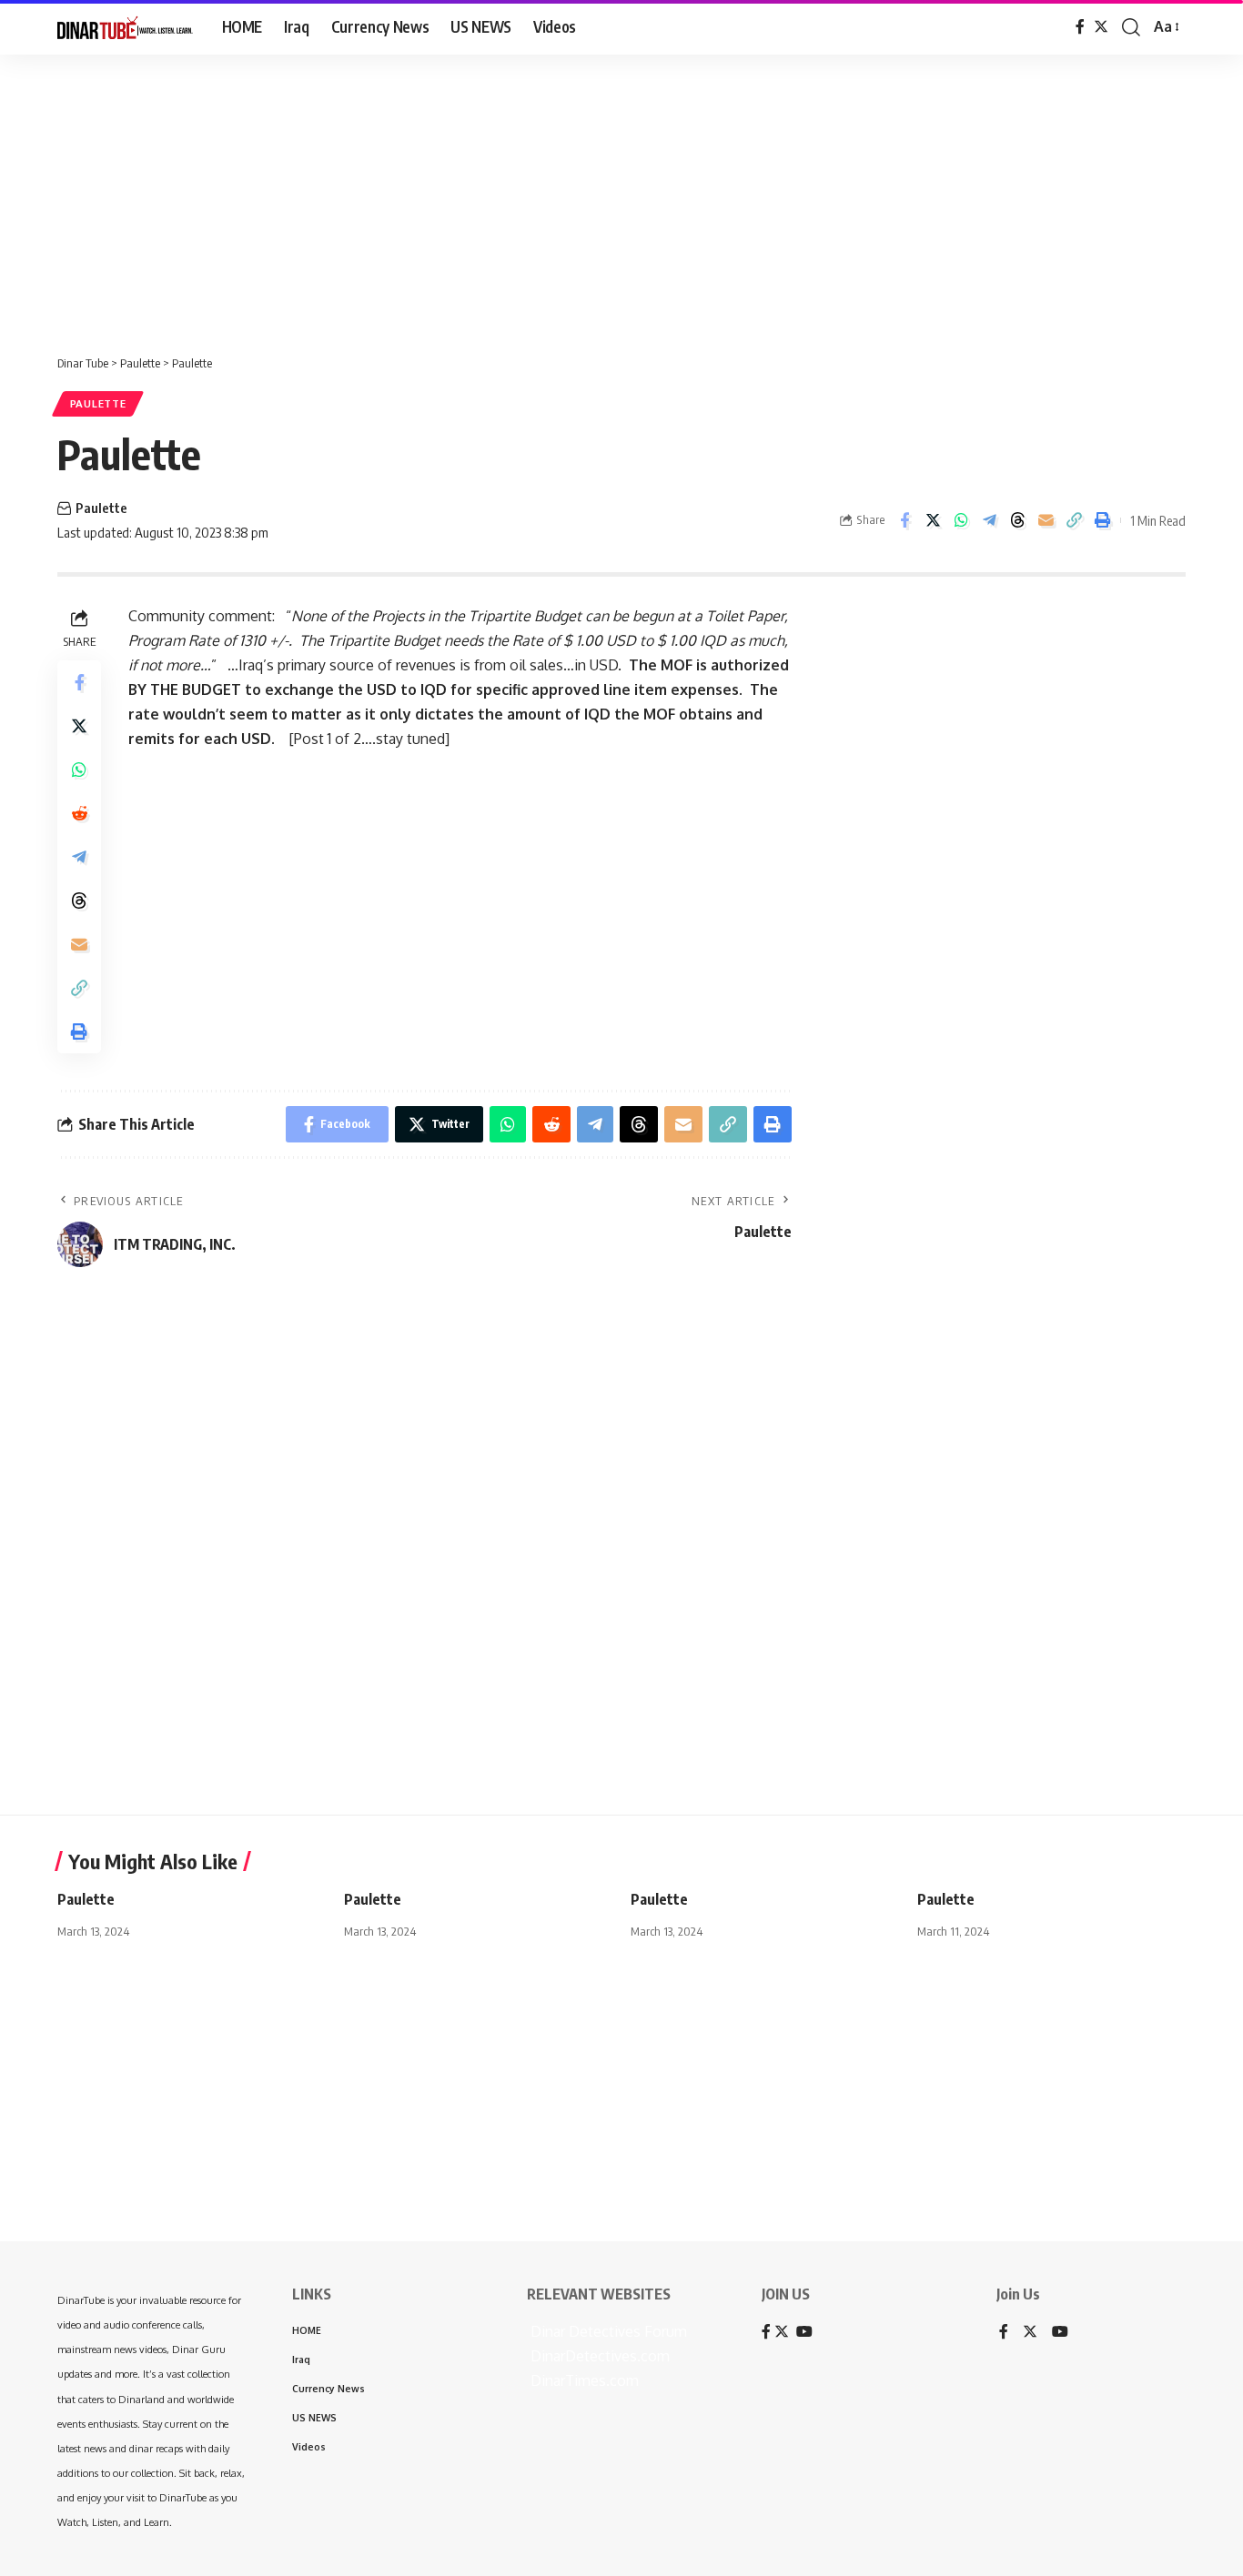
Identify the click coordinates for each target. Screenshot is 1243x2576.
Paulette (98, 403)
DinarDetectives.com (598, 2356)
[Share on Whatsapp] (961, 520)
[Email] (1046, 520)
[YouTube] (1060, 2333)
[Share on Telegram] (989, 520)
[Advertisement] (564, 196)
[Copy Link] (1074, 520)
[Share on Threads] (1017, 520)
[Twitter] (1101, 27)
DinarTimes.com (583, 2380)
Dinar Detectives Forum (607, 2331)
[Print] (1102, 520)
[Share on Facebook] (904, 520)
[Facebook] (1080, 27)
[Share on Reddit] (79, 813)
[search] (1131, 27)
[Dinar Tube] (125, 27)
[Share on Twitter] (933, 520)
